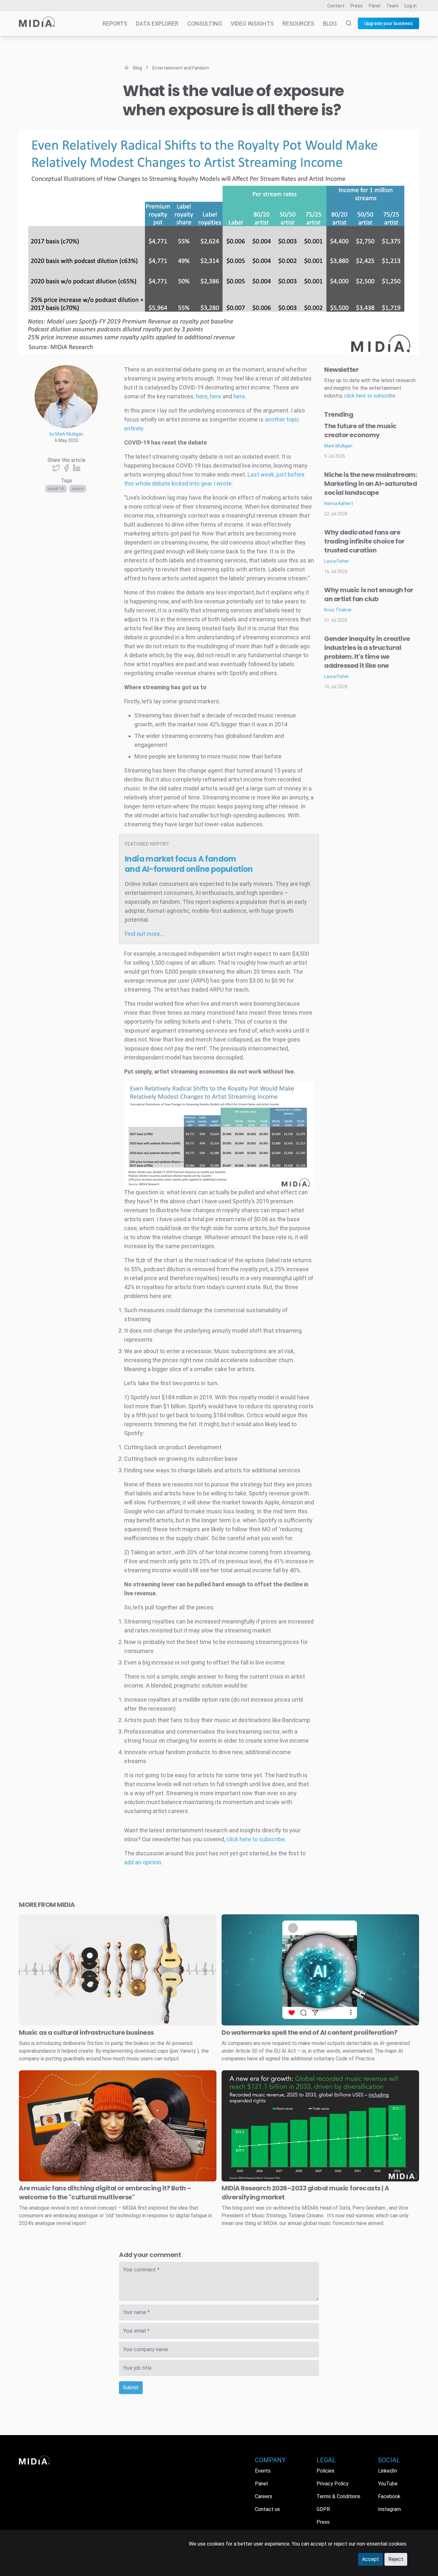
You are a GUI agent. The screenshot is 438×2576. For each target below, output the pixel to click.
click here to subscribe (256, 1839)
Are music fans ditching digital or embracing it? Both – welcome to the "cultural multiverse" (105, 2193)
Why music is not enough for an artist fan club (369, 594)
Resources (298, 24)
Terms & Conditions (338, 2496)
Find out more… (144, 934)
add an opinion (143, 1862)
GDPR (323, 2509)
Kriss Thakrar (338, 610)
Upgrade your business (388, 23)
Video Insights (252, 24)
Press (357, 6)
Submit (131, 2388)
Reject (396, 2559)
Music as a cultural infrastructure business (86, 2032)
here (202, 396)
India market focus (189, 864)
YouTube (388, 2484)
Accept (371, 2559)
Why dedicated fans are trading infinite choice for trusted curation (364, 541)
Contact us (267, 2509)
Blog (330, 24)
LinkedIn (387, 2471)
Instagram (389, 2509)
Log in (411, 6)
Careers (264, 2496)
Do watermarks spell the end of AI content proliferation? (309, 2032)
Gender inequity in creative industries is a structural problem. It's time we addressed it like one (367, 652)
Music (78, 489)
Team (392, 6)
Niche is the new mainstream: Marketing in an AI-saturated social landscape (371, 484)
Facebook (389, 2496)
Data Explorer (157, 24)
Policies (325, 2471)
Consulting (205, 24)
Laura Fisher (337, 561)
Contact (336, 6)
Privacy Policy (333, 2484)
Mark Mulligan (338, 446)
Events (263, 2471)
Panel (375, 6)
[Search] (345, 24)
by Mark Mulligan (66, 434)
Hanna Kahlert (339, 503)
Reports (115, 24)
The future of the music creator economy (360, 430)
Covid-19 (56, 489)
